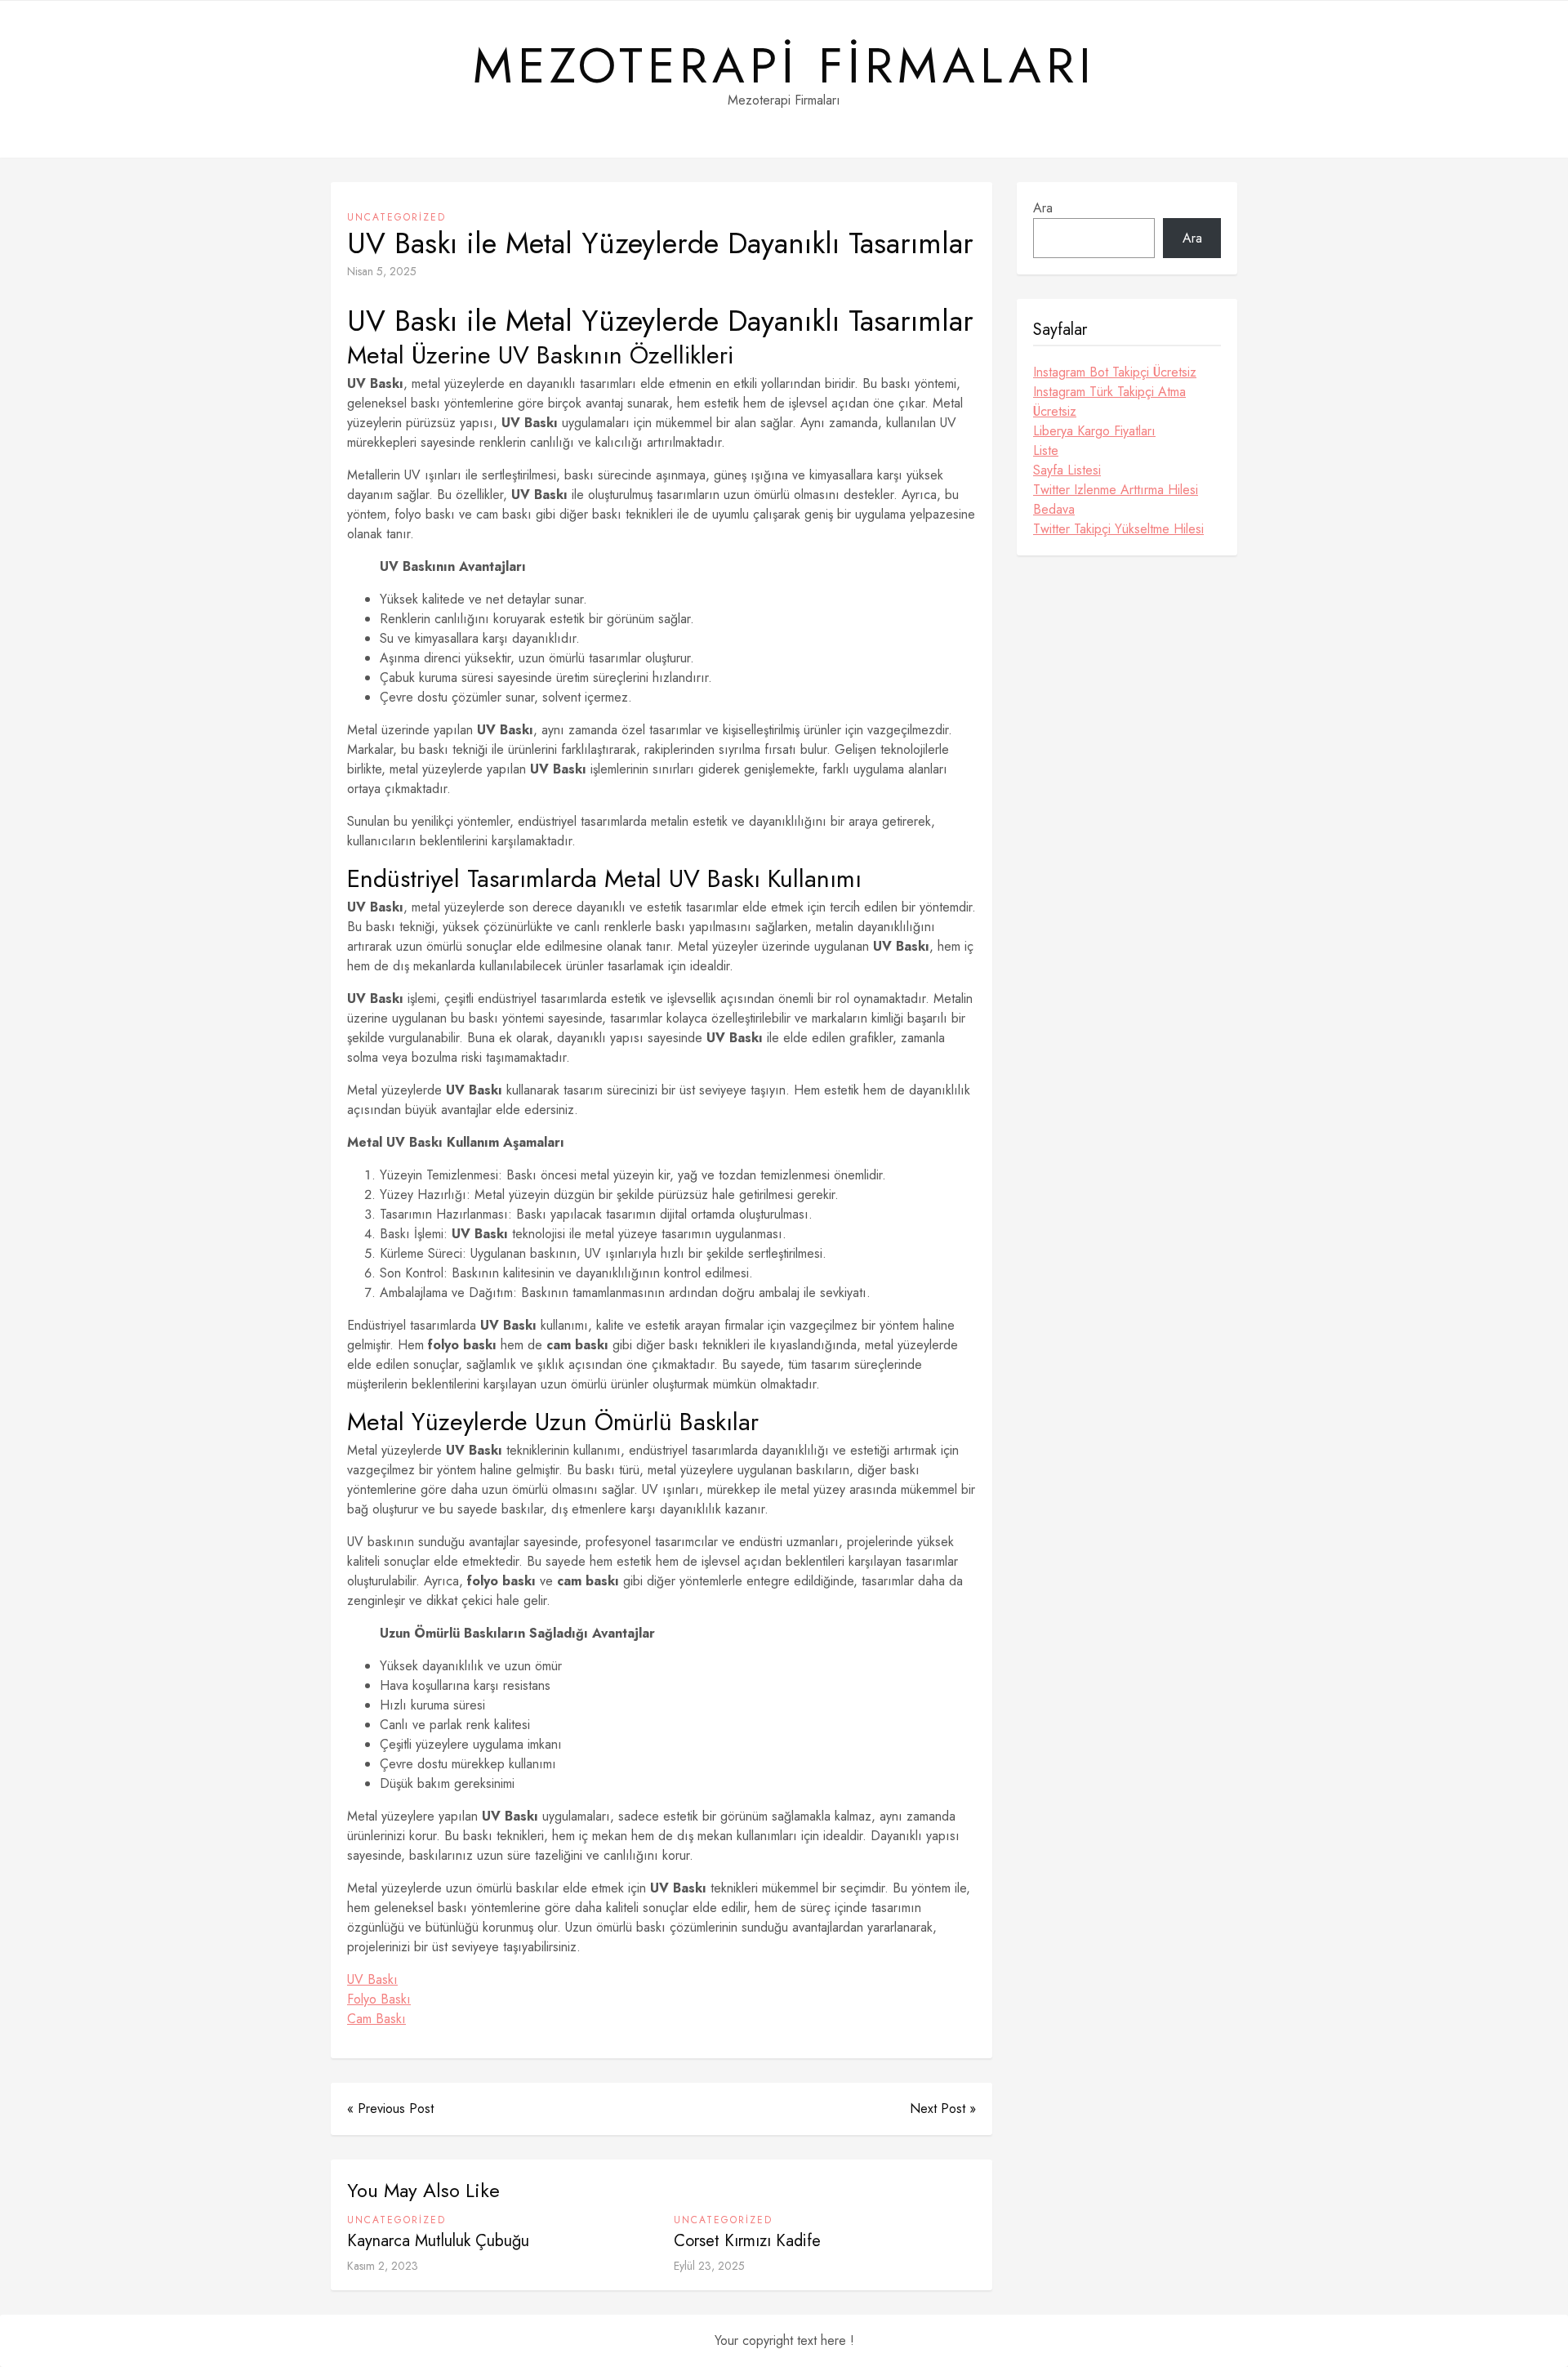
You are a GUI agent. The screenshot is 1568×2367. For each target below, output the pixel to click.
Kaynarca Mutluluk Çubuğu (438, 2241)
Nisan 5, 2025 (382, 271)
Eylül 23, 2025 (709, 2266)
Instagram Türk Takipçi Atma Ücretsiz (1109, 401)
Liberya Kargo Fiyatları (1094, 431)
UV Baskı (372, 1979)
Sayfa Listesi (1067, 470)
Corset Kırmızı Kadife (747, 2241)
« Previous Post (390, 2108)
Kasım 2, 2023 (383, 2266)
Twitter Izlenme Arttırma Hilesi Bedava (1116, 499)
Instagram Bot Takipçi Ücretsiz (1115, 372)
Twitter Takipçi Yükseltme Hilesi (1118, 529)
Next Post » (943, 2108)
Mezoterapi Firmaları (784, 66)
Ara (1043, 208)
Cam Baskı (376, 2019)
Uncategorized (396, 217)
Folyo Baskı (379, 1999)
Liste (1046, 450)
